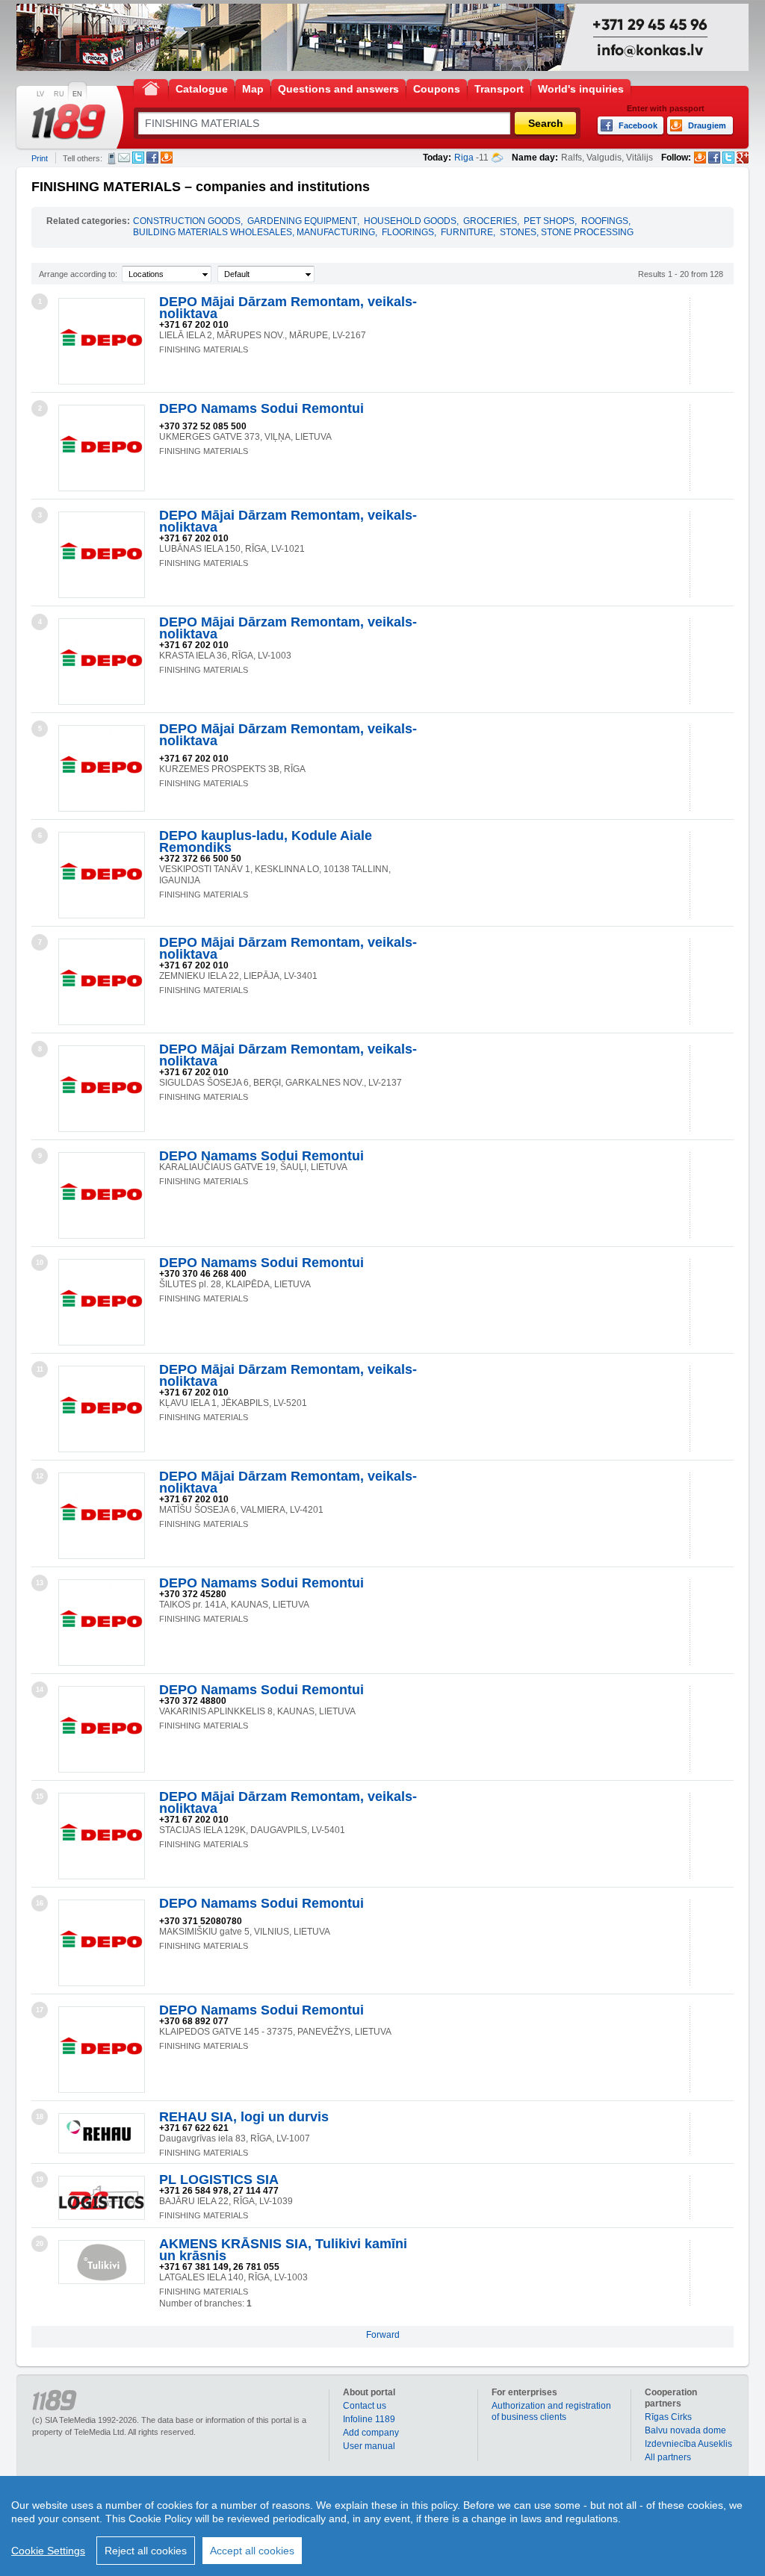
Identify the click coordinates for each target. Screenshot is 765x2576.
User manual (369, 2446)
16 (40, 1903)
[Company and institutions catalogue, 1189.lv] (69, 122)
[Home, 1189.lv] (151, 88)
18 (40, 2117)
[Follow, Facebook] (714, 158)
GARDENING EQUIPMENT (302, 221)
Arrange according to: (78, 274)
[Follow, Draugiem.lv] (700, 158)
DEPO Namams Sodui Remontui (261, 408)
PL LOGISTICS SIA (219, 2180)
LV (40, 94)
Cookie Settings (48, 2551)
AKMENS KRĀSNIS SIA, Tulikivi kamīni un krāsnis (283, 2250)
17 (40, 2010)
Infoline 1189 (369, 2419)
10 (40, 1263)
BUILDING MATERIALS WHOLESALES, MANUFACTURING (254, 232)
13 (40, 1583)
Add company (371, 2433)
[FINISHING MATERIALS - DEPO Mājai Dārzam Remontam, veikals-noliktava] (102, 341)
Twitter (138, 158)
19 (40, 2180)
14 (40, 1690)
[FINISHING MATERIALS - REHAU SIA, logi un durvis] (102, 2133)
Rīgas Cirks (668, 2417)
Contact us (365, 2406)
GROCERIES (490, 221)
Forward (383, 2335)
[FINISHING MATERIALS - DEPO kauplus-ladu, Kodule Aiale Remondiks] (102, 875)
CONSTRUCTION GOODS (187, 221)
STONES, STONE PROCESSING (567, 232)
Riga (464, 158)
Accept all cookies (252, 2551)
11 (40, 1369)
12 (40, 1476)
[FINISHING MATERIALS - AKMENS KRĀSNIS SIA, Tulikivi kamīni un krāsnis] (102, 2262)
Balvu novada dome (685, 2430)
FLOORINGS (408, 232)
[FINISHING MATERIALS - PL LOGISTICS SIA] (102, 2198)
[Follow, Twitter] (728, 158)
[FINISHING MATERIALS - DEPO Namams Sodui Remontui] (102, 448)
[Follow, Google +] (743, 158)
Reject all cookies (146, 2551)
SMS (112, 158)
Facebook (152, 158)
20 (40, 2244)
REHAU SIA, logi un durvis (244, 2117)
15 (40, 1796)
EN (77, 94)
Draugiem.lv (167, 158)
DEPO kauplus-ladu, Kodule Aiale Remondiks (266, 841)
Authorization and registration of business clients (551, 2411)
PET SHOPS (549, 221)
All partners (668, 2457)
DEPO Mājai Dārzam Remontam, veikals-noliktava (288, 308)
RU (59, 94)
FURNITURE (467, 232)
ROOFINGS (605, 221)
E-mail (124, 158)
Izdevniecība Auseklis (688, 2444)
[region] (382, 2526)
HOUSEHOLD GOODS (410, 221)
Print (40, 158)
